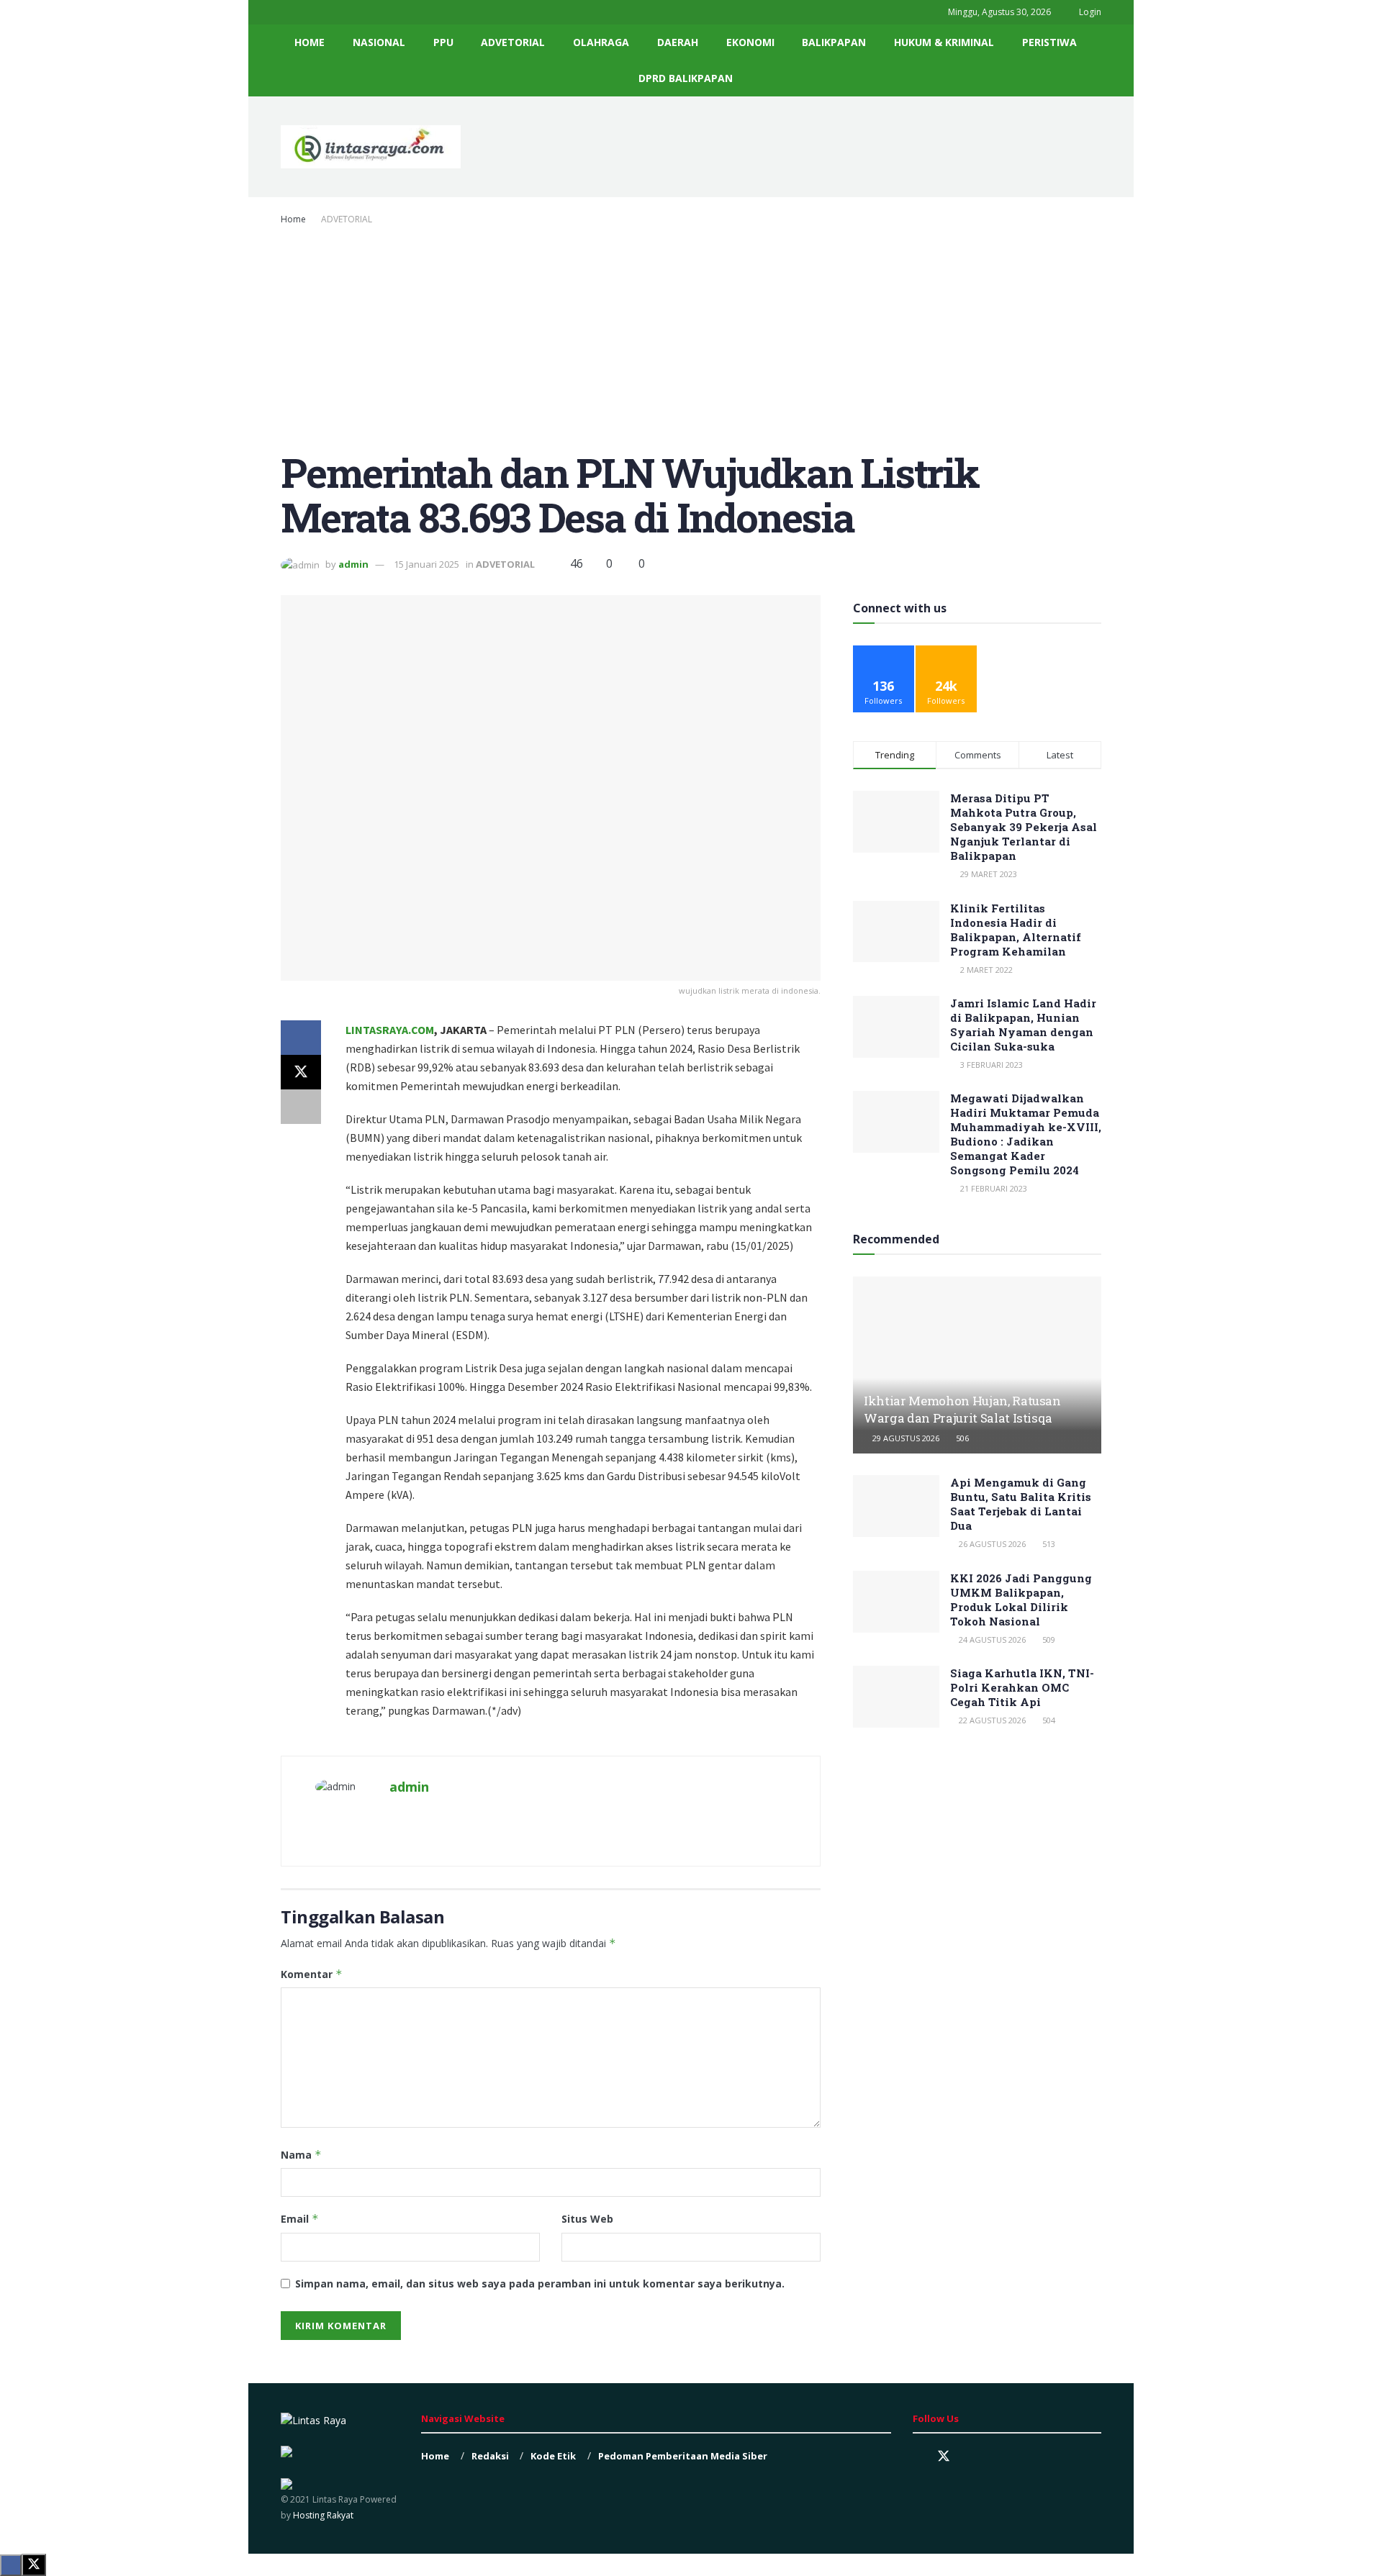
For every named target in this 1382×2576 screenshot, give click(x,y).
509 (1048, 1640)
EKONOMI (750, 42)
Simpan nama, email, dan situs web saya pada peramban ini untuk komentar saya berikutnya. (540, 2284)
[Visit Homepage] (371, 147)
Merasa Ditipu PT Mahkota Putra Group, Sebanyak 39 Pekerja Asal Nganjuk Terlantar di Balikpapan (1024, 827)
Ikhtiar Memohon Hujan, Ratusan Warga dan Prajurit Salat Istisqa (962, 1409)
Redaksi (490, 2456)
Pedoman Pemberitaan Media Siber (683, 2456)
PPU (443, 42)
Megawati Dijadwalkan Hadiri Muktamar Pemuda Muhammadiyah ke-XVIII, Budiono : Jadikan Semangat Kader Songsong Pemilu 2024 (1026, 1134)
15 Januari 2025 (426, 564)
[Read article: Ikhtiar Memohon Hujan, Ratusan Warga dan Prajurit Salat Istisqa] (977, 1365)
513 (1048, 1544)
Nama (301, 2155)
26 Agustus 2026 (991, 1544)
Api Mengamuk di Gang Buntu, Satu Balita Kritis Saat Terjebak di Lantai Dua (1021, 1504)
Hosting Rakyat (322, 2515)
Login (1089, 12)
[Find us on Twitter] (944, 2457)
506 (961, 1438)
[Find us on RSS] (1019, 2457)
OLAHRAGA (601, 42)
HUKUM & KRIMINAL (944, 42)
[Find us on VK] (994, 2457)
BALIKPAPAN (834, 42)
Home (293, 219)
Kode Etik (553, 2456)
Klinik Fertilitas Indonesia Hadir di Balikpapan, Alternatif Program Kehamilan (1016, 930)
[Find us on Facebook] (918, 2457)
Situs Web (587, 2219)
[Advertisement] (691, 335)
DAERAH (678, 42)
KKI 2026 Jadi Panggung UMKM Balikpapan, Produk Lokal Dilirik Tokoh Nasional (1021, 1600)
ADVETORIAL (513, 42)
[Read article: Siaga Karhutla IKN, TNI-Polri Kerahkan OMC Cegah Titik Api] (896, 1697)
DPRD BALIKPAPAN (686, 78)
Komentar (312, 1974)
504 (1048, 1720)
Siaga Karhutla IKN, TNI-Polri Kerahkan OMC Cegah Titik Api (1022, 1687)
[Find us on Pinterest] (970, 2457)
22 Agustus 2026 (991, 1720)
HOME (310, 42)
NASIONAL (379, 42)
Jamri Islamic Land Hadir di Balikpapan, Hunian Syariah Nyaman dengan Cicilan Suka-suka (1023, 1025)
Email (300, 2219)
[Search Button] (1096, 60)
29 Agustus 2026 (905, 1438)
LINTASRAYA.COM (390, 1030)
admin (353, 564)
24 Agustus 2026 (991, 1640)
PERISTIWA (1049, 42)
